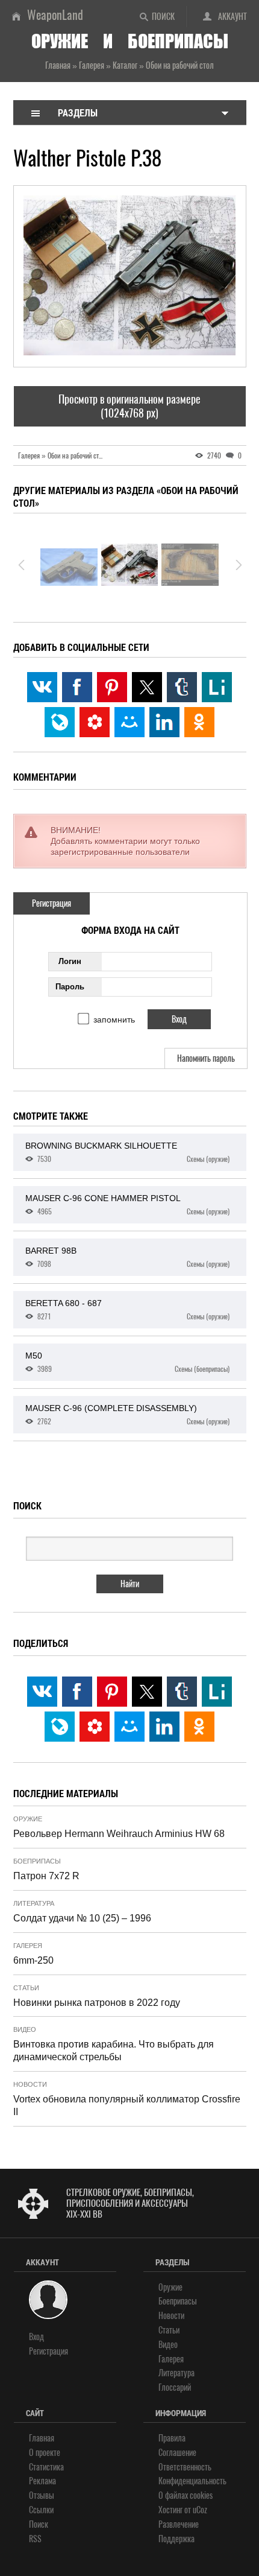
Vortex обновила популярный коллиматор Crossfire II (127, 2105)
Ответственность (185, 2467)
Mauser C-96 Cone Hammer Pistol (127, 1205)
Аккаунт (232, 17)
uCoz (200, 2510)
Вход (36, 2337)
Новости (30, 2084)
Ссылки (41, 2510)
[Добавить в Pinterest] (112, 687)
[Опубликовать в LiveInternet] (217, 687)
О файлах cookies (186, 2495)
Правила (172, 2438)
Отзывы (42, 2495)
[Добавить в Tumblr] (182, 687)
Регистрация (51, 903)
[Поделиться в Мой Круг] (95, 722)
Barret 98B (127, 1257)
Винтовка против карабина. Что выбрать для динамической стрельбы (114, 2051)
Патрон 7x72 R (46, 1876)
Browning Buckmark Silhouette (127, 1152)
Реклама (42, 2481)
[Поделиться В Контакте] (42, 687)
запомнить (114, 1020)
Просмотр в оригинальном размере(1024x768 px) (129, 406)
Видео (25, 2029)
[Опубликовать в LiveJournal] (60, 722)
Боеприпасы (37, 1861)
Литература (34, 1903)
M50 (127, 1362)
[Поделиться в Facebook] (77, 687)
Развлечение (179, 2524)
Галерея (28, 1946)
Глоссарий (175, 2387)
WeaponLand (55, 15)
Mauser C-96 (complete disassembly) (127, 1415)
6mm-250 (33, 1960)
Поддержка (176, 2539)
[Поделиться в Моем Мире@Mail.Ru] (129, 722)
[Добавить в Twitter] (147, 687)
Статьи (26, 1988)
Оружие (28, 1819)
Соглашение (177, 2453)
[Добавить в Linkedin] (164, 722)
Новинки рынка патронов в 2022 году (97, 2003)
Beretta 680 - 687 (127, 1310)
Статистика (46, 2467)
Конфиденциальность (192, 2481)
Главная (42, 2438)
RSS (35, 2539)
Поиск (163, 17)
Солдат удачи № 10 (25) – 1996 (82, 1918)
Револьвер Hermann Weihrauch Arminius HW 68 (119, 1834)
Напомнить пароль (206, 1058)
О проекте (45, 2453)
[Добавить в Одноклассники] (199, 722)
